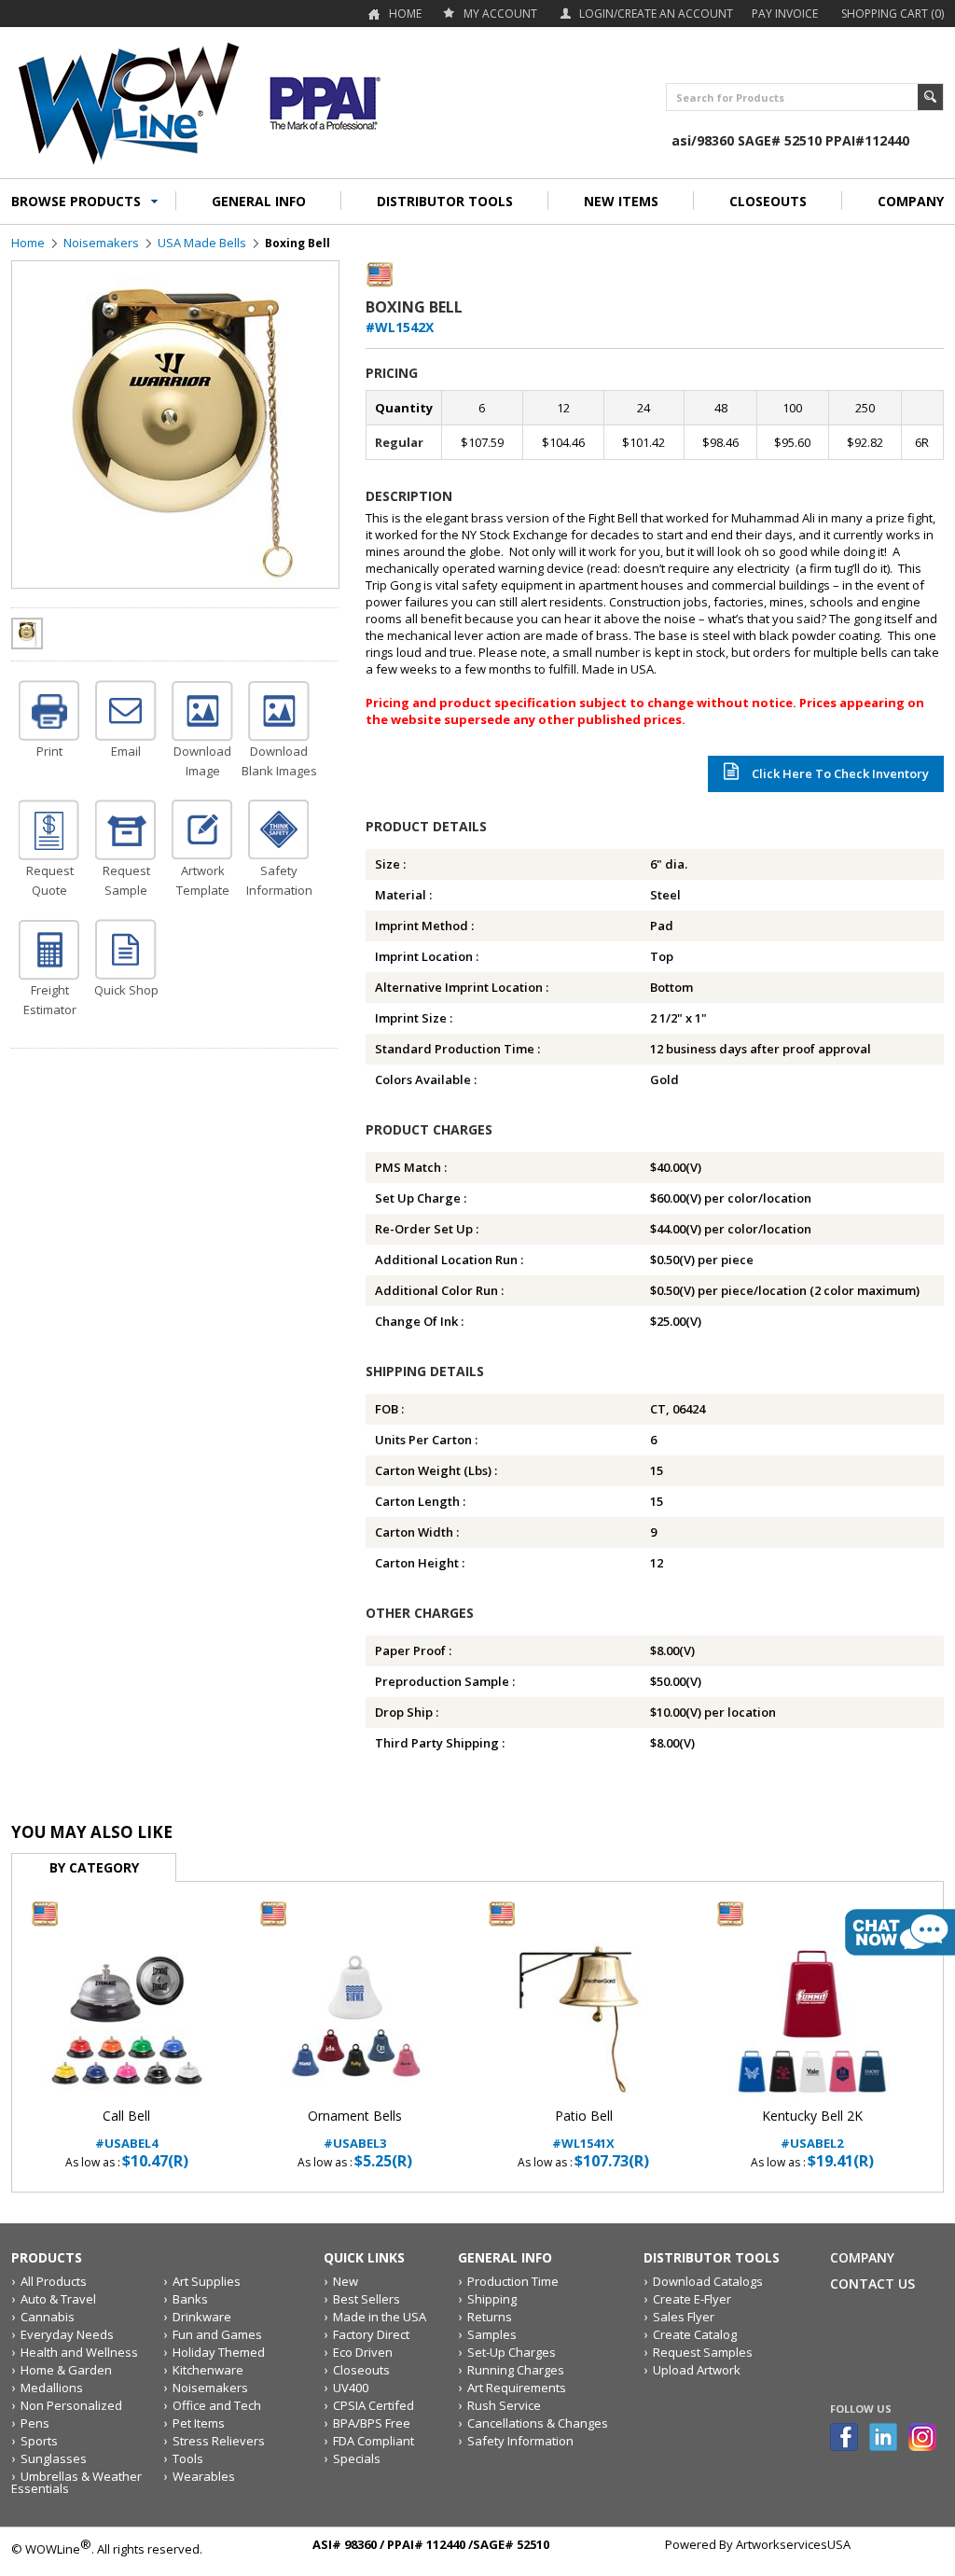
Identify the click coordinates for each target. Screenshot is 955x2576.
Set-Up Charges (512, 2352)
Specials (357, 2458)
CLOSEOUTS (768, 201)
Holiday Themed (219, 2352)
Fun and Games (217, 2334)
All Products (54, 2281)
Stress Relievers (219, 2441)
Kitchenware (208, 2370)
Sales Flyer (684, 2317)
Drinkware (202, 2317)
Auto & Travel (58, 2299)
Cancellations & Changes (538, 2423)
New (346, 2281)
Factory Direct (371, 2334)
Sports (39, 2441)
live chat (900, 1932)
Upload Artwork (697, 2370)
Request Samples (703, 2352)
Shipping (492, 2299)
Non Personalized (71, 2405)
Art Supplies (207, 2281)
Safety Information (520, 2441)
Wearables (204, 2476)
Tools (188, 2458)
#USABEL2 (812, 2130)
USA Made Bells (202, 243)
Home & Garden (66, 2370)
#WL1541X (583, 2130)
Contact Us (872, 2284)
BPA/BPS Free (372, 2423)
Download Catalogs (708, 2281)
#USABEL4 (126, 2130)
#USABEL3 (355, 2130)
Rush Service (504, 2405)
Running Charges (516, 2370)
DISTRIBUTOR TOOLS (445, 201)
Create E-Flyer (692, 2299)
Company (862, 2257)
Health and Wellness (79, 2352)
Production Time (513, 2281)
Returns (490, 2317)
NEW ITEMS (621, 201)
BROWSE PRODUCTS (76, 201)
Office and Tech (217, 2405)
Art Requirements (517, 2388)
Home (405, 14)
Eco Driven (363, 2352)
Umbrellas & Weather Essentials (76, 2482)
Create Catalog (695, 2334)
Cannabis (48, 2317)
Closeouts (361, 2370)
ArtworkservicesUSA (793, 2544)
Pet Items (199, 2423)
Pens (35, 2423)
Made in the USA (380, 2317)
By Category (94, 1867)
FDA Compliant (374, 2441)
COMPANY (911, 201)
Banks (190, 2299)
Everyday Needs (67, 2334)
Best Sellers (367, 2299)
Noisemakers (101, 243)
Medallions (52, 2388)
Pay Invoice (785, 14)
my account (500, 14)
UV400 (351, 2388)
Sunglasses (54, 2458)
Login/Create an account (656, 14)
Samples (492, 2334)
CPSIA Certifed (374, 2405)
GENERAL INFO (259, 201)
